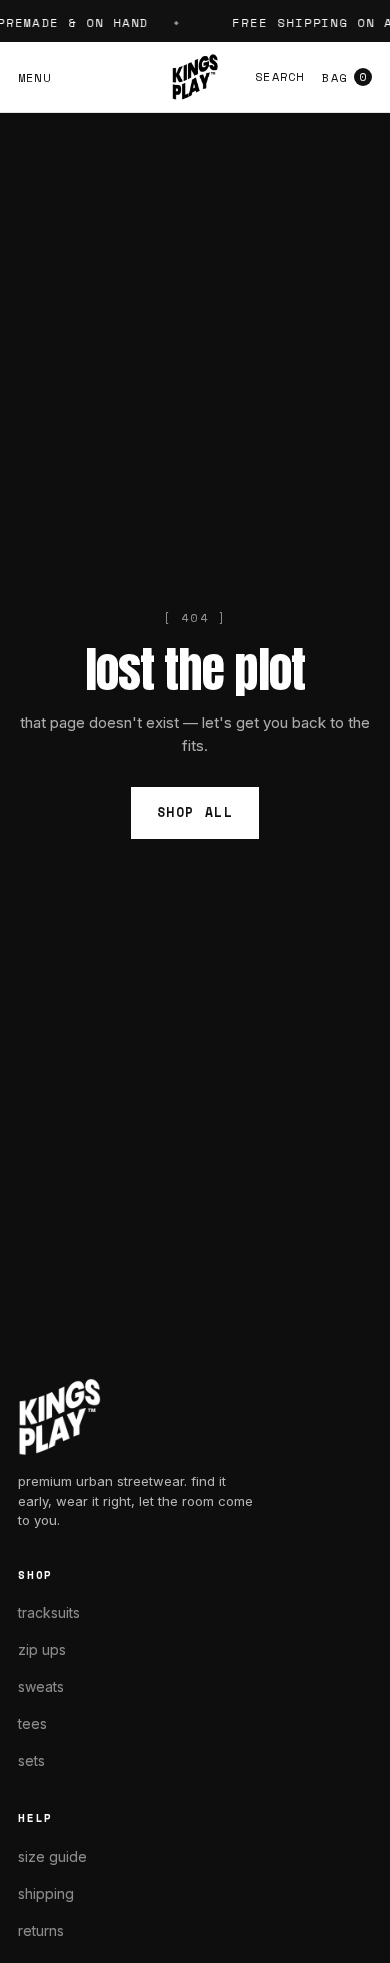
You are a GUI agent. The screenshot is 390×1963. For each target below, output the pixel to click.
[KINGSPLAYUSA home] (195, 77)
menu (34, 77)
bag (344, 77)
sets (31, 1760)
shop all (195, 812)
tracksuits (49, 1612)
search (279, 76)
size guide (52, 1856)
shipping (46, 1893)
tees (32, 1723)
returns (41, 1930)
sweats (41, 1686)
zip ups (42, 1649)
